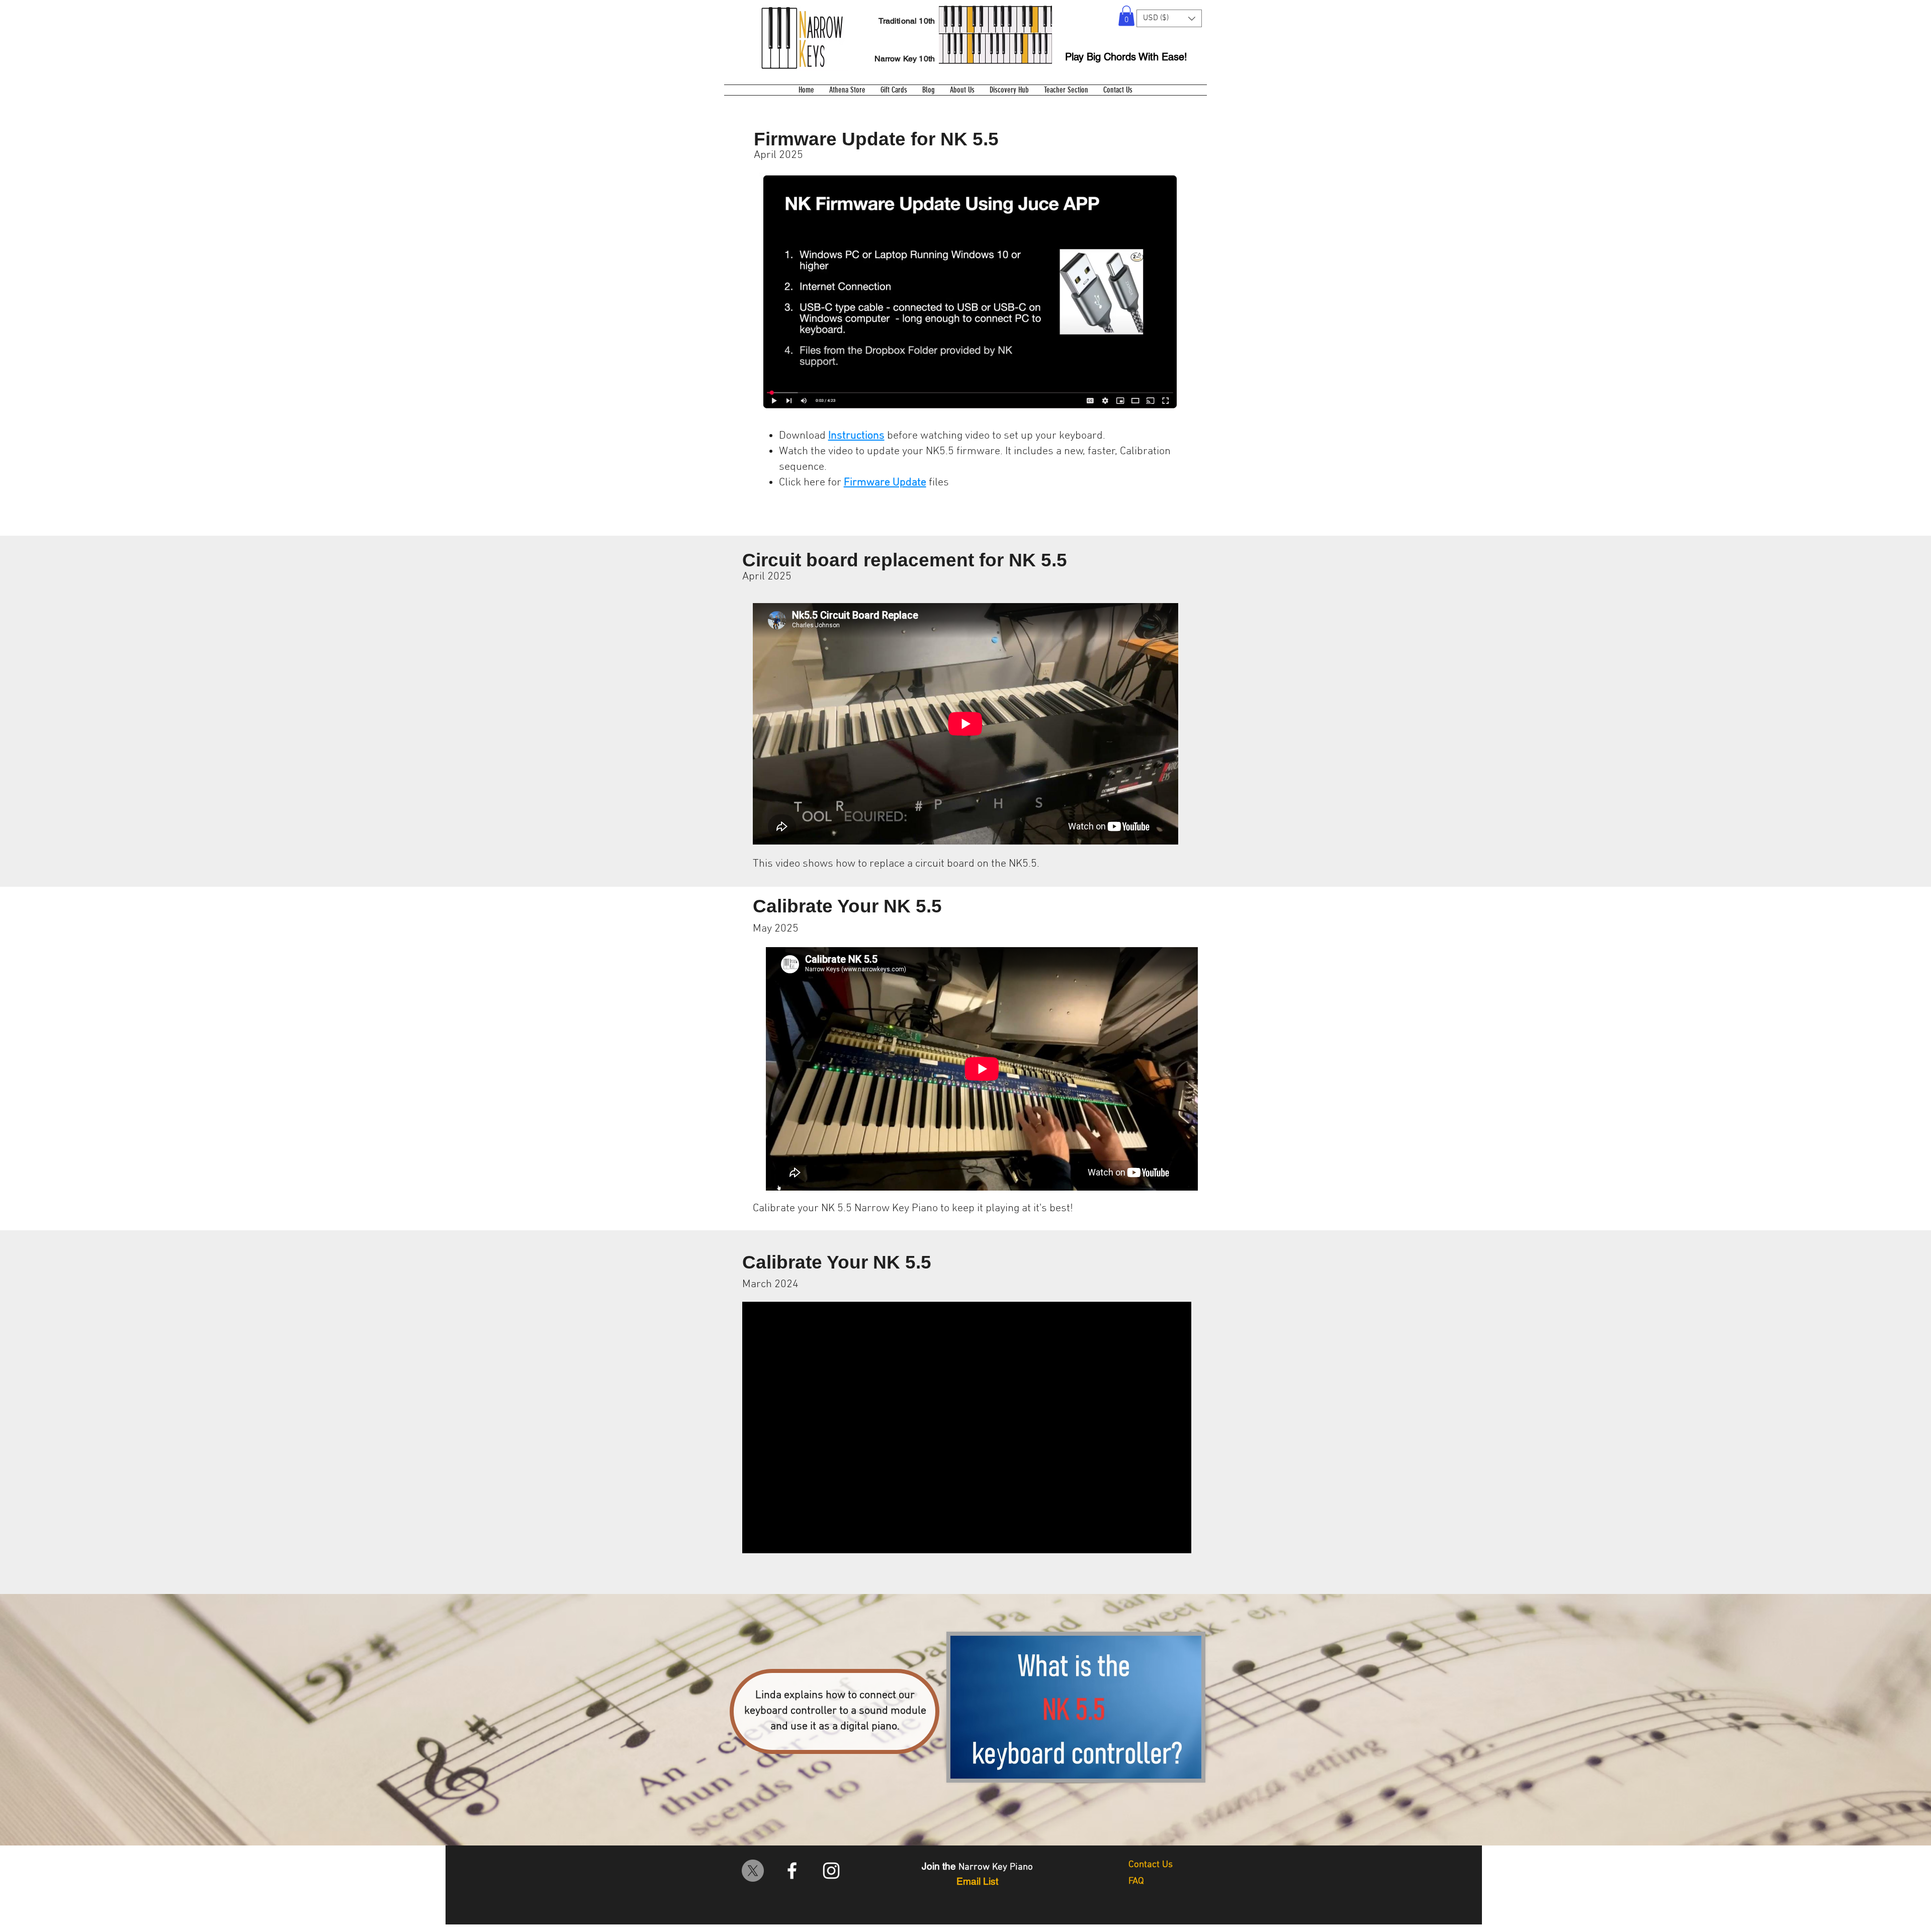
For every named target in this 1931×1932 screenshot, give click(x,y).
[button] (1126, 16)
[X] (753, 1871)
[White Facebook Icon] (792, 1871)
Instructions (856, 436)
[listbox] (1169, 18)
